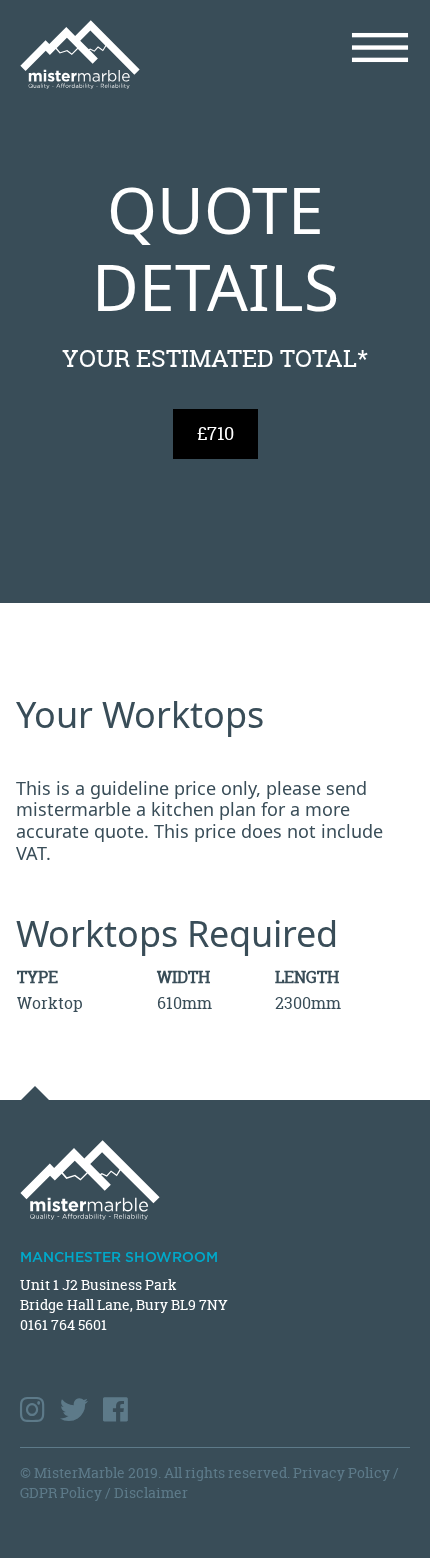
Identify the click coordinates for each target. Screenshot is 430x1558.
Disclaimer (151, 1492)
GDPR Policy (61, 1492)
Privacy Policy (341, 1472)
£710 (215, 433)
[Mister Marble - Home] (110, 54)
